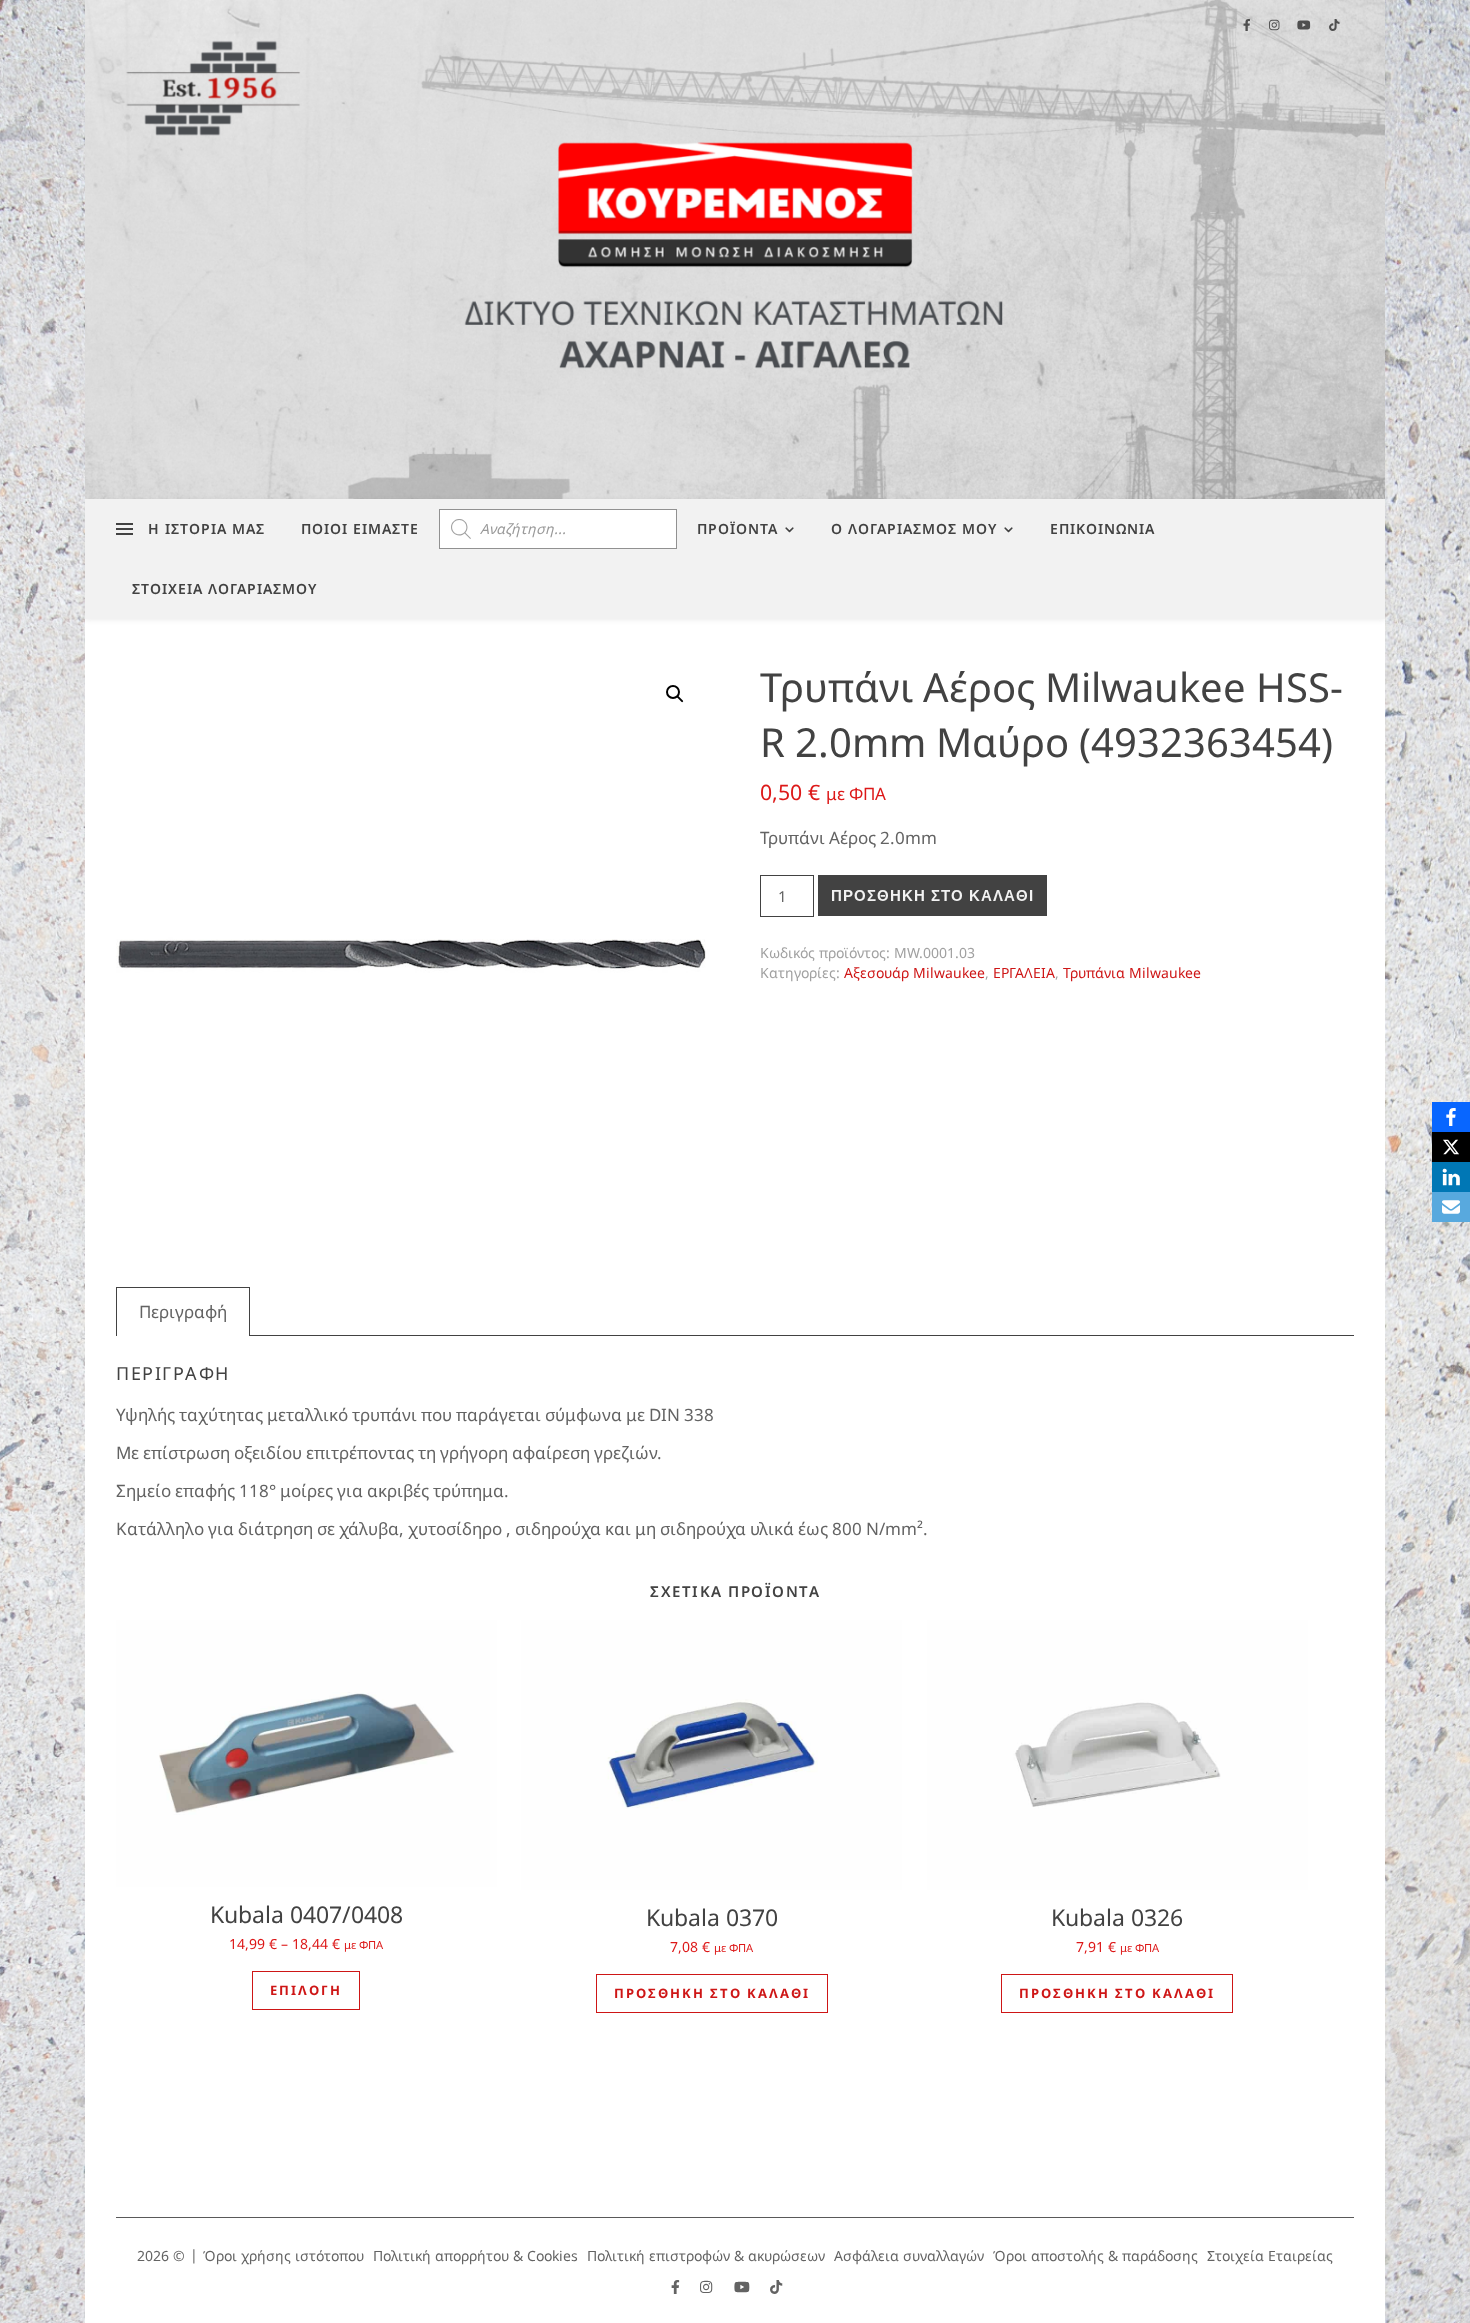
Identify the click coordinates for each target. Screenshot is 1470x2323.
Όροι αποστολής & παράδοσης (1095, 2255)
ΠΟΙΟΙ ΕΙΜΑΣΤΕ (360, 528)
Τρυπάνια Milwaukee (1132, 972)
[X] (1451, 1147)
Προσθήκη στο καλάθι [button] (712, 1993)
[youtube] (744, 2286)
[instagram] (708, 2286)
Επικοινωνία (1102, 528)
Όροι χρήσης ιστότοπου (283, 2255)
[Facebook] (1451, 1117)
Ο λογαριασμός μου (914, 528)
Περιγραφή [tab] (183, 1311)
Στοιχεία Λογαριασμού (224, 588)
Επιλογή (306, 1990)
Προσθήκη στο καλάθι (932, 895)
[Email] (1451, 1207)
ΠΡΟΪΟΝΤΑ (737, 528)
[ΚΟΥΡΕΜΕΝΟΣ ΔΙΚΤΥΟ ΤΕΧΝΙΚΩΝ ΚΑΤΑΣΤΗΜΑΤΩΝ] (735, 249)
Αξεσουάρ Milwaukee (914, 972)
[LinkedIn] (1451, 1177)
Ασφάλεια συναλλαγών (909, 2255)
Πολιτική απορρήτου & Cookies (475, 2255)
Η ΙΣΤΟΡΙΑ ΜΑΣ (206, 528)
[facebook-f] (677, 2286)
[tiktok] (776, 2286)
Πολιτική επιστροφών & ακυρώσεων (706, 2255)
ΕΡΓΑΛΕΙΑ (1024, 972)
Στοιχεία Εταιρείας (1270, 2255)
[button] (675, 694)
